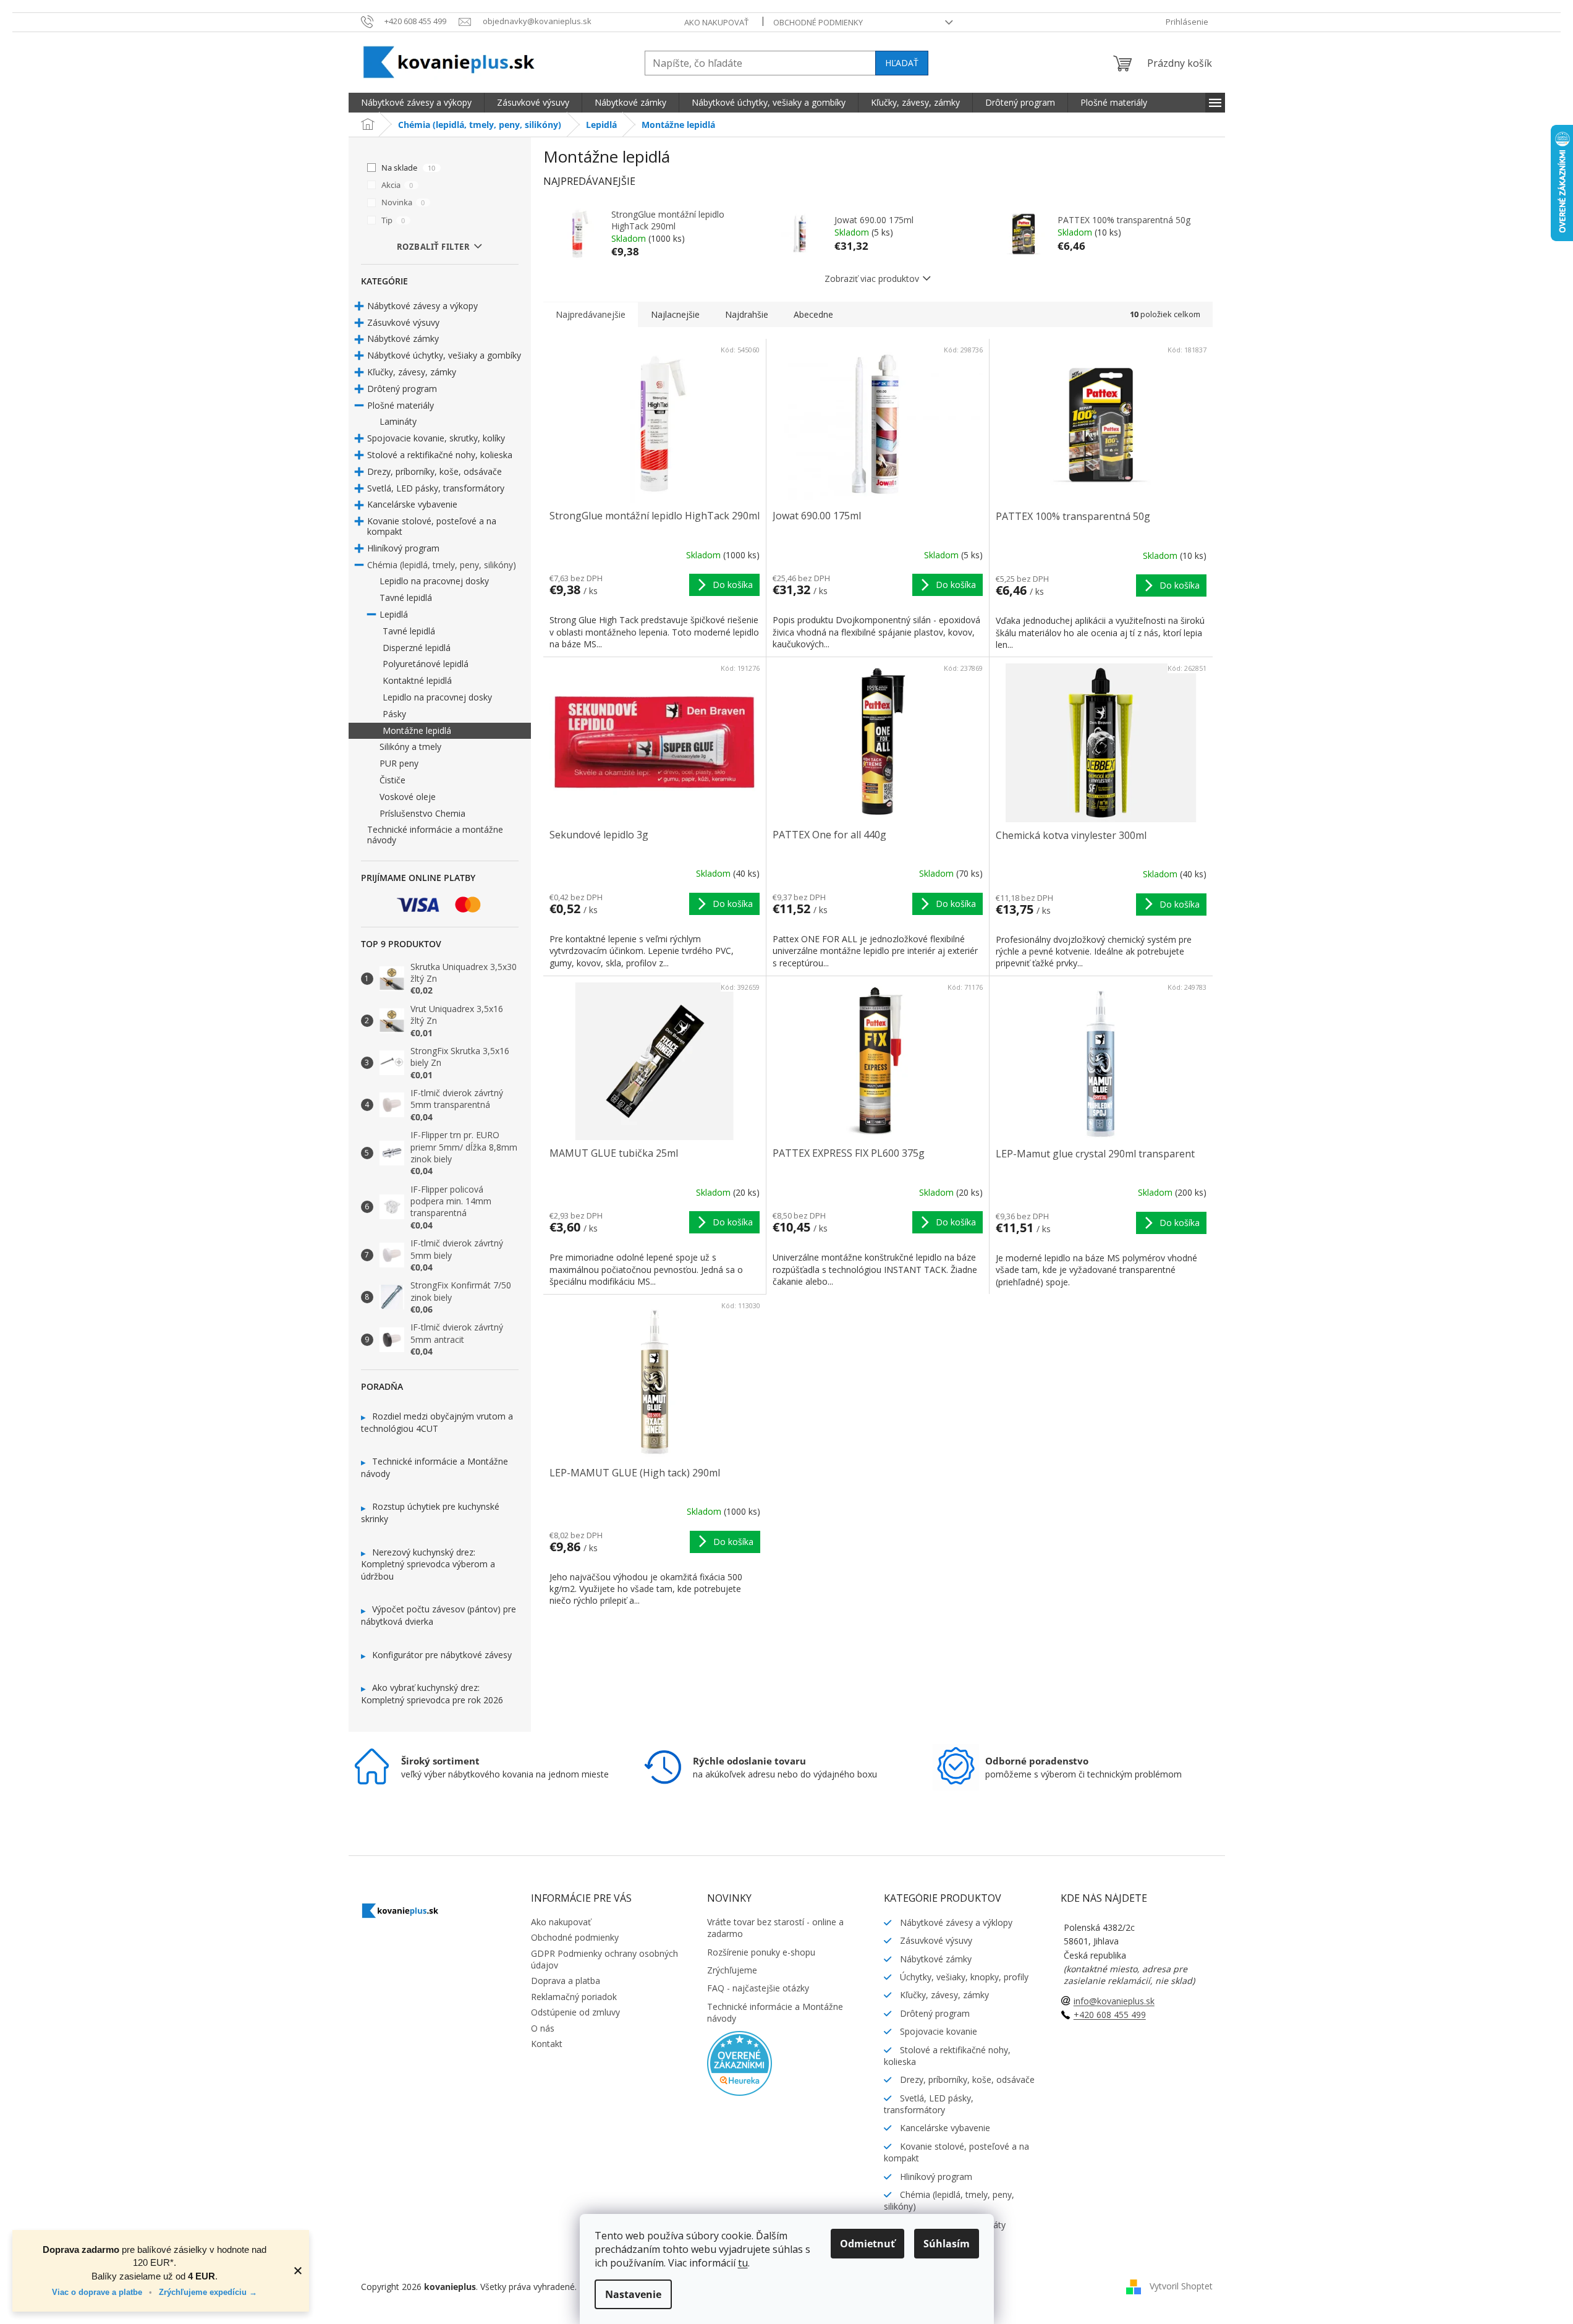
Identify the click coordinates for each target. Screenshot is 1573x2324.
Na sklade (408, 168)
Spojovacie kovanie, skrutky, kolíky (436, 438)
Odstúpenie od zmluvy (575, 2012)
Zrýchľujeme (732, 1970)
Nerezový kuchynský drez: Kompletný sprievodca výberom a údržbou (428, 1564)
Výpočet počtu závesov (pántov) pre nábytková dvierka (439, 1615)
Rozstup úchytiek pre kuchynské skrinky (430, 1513)
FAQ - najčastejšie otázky (758, 1988)
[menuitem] (416, 103)
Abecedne (813, 314)
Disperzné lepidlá (417, 648)
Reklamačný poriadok (574, 1997)
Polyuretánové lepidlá (426, 664)
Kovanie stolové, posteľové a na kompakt (432, 526)
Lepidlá (394, 614)
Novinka (403, 202)
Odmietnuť (867, 2244)
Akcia (397, 185)
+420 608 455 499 (1110, 2015)
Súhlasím (947, 2244)
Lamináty (398, 421)
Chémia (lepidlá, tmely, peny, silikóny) (442, 565)
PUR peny (399, 763)
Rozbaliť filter (434, 247)
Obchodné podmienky (818, 22)
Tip (393, 220)
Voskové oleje (408, 797)
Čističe (392, 780)
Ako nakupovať (716, 22)
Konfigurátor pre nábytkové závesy (442, 1655)
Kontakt (547, 2044)
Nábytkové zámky (403, 338)
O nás (543, 2028)
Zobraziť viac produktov (872, 279)
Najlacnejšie (675, 314)
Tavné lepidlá (406, 598)
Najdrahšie (747, 314)
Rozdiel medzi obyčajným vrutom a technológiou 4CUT (437, 1422)
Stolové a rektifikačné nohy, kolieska (440, 455)
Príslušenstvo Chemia (422, 813)
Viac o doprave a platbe (98, 2292)
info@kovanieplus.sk (1114, 2001)
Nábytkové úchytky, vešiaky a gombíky (444, 355)
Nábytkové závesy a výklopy (955, 1922)
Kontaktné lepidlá (417, 680)
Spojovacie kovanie (937, 2031)
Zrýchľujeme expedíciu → (208, 2292)
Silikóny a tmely (410, 747)
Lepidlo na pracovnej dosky (434, 581)
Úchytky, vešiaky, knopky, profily (963, 1977)
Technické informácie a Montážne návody (435, 1467)
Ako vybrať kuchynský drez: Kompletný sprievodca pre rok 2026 (432, 1694)
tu (743, 2263)
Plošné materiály (401, 405)
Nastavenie (633, 2294)
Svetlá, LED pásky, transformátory (436, 488)
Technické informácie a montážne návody (435, 835)
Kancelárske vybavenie (412, 504)
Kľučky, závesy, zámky (412, 372)
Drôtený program (402, 389)
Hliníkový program (403, 548)
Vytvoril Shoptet (1181, 2285)
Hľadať (902, 63)
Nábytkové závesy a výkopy (422, 306)
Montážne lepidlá (417, 730)
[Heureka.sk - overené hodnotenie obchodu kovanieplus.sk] (740, 2062)
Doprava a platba (566, 1981)
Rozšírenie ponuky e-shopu (761, 1952)
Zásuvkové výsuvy (403, 322)
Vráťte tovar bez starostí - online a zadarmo (775, 1928)
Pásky (394, 714)
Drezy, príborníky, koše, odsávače (435, 471)
